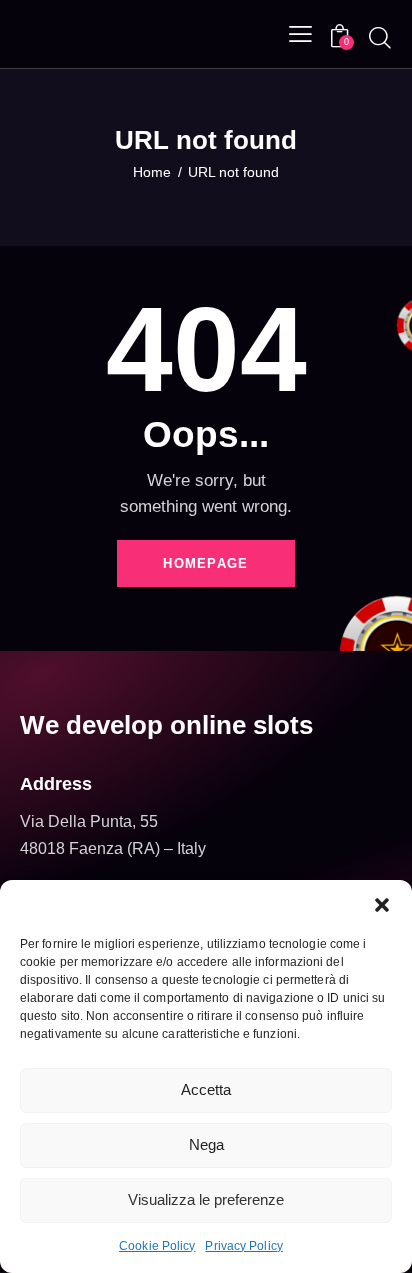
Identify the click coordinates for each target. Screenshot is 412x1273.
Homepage (205, 563)
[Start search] (380, 37)
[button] (382, 905)
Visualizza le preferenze (206, 1199)
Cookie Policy (157, 1246)
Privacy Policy (243, 1246)
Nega (206, 1144)
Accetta (206, 1089)
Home (152, 172)
